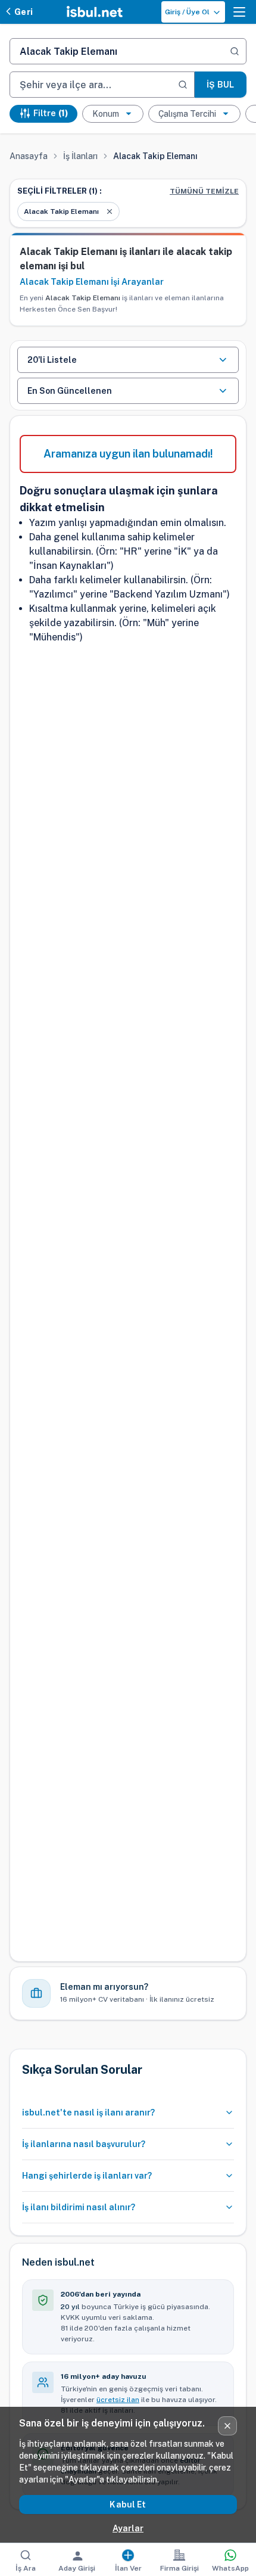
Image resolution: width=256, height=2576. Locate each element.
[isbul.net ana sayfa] (95, 12)
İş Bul (220, 85)
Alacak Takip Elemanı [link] (155, 156)
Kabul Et (128, 2505)
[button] (239, 12)
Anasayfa (29, 156)
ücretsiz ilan (118, 2400)
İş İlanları (80, 156)
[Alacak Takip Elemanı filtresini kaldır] (110, 211)
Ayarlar (128, 2528)
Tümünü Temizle (204, 191)
